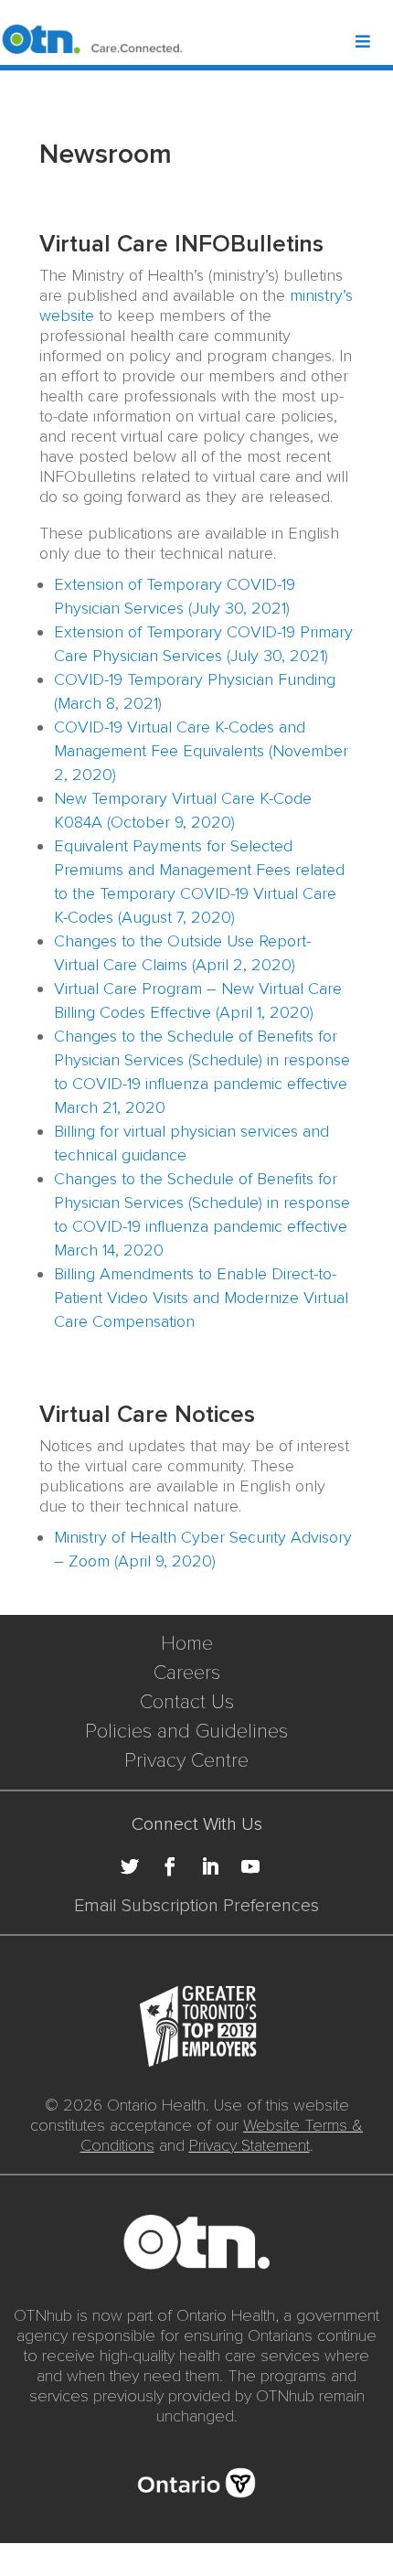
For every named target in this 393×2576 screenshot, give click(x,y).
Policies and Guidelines (186, 1732)
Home (187, 1644)
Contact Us (187, 1702)
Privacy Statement (250, 2145)
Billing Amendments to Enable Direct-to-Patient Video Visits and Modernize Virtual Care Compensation (201, 1298)
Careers (187, 1673)
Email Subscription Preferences (196, 1906)
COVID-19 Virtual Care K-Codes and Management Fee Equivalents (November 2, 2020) (201, 751)
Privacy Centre (186, 1761)
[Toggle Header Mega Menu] (373, 43)
